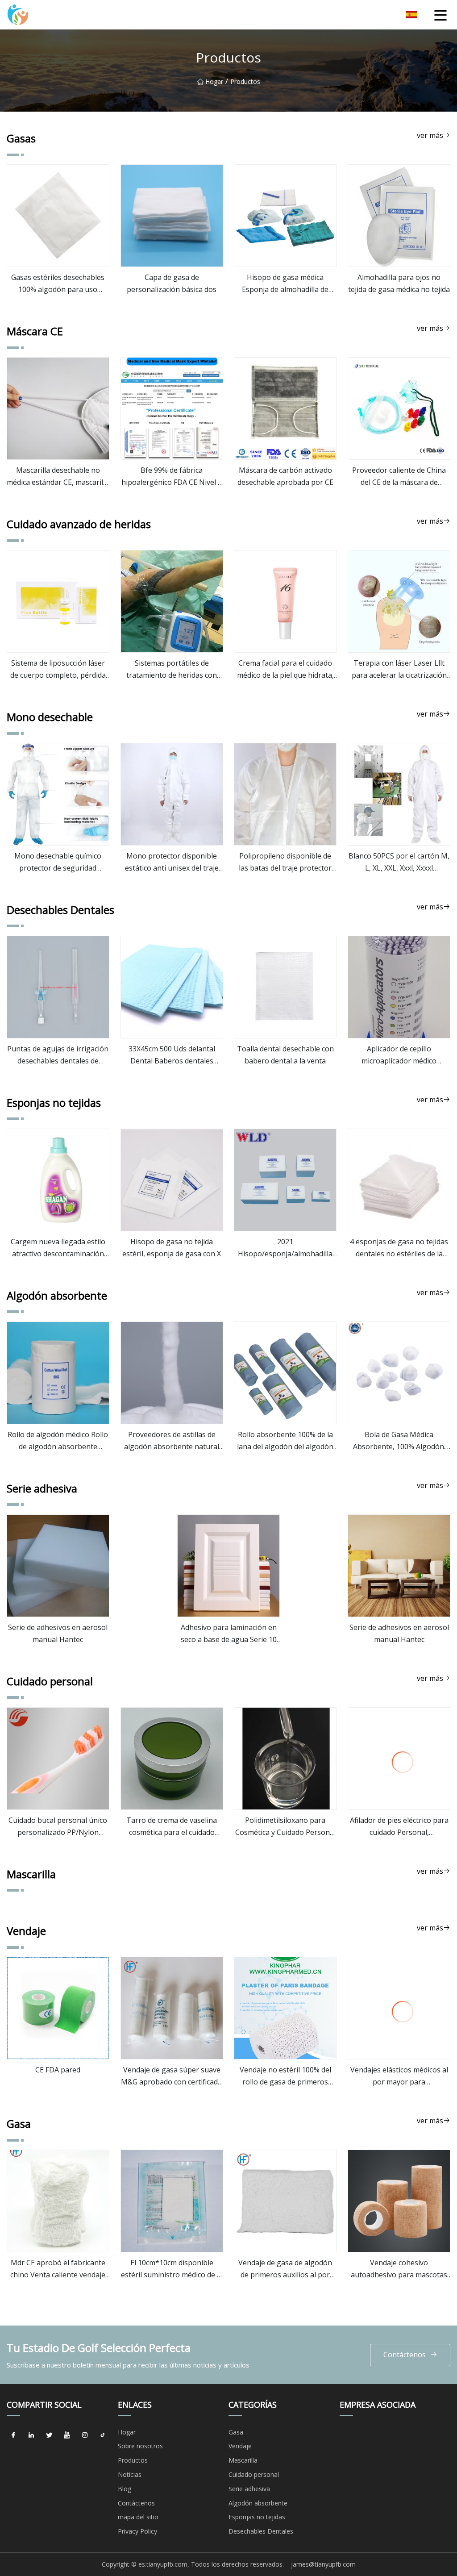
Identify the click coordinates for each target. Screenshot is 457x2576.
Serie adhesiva (249, 2489)
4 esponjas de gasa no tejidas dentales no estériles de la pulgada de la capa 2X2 (399, 1248)
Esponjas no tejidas (257, 2517)
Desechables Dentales (261, 2531)
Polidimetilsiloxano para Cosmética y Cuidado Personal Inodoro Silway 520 (285, 1827)
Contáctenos (405, 2355)
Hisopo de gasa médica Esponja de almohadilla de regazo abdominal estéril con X (285, 284)
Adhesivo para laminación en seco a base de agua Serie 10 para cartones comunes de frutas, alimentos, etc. (229, 1634)
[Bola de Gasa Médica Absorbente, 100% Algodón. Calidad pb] (399, 1373)
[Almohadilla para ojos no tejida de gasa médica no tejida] (399, 216)
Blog (125, 2489)
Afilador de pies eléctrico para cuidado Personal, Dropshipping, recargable (399, 1827)
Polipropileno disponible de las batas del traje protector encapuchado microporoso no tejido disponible (285, 863)
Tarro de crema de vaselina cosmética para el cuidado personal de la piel (172, 1827)
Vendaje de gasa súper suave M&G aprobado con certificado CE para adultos (172, 2076)
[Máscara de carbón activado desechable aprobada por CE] (285, 408)
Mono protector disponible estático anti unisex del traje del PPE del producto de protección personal (172, 863)
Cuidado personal (254, 2474)
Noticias (130, 2474)
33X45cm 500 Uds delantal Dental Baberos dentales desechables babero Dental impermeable (172, 1055)
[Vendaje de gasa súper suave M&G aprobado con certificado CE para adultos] (172, 2008)
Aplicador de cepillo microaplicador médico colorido (399, 1055)
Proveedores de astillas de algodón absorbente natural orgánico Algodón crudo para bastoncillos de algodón (172, 1441)
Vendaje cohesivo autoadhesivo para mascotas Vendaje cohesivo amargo (399, 2269)
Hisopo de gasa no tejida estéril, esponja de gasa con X (172, 1248)
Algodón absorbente (258, 2503)
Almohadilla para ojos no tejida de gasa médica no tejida (399, 283)
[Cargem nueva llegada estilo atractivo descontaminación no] (58, 1180)
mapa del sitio (138, 2517)
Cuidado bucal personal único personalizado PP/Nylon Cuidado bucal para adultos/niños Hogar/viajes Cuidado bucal (58, 1827)
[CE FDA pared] (58, 2008)
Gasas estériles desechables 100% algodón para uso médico (58, 284)
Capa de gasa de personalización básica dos (172, 283)
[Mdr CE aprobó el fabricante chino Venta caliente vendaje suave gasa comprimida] (58, 2201)
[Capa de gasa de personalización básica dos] (172, 216)
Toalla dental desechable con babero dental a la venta (285, 1055)
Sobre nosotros (140, 2446)
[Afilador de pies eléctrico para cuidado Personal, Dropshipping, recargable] (399, 1759)
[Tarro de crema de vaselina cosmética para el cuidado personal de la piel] (172, 1759)
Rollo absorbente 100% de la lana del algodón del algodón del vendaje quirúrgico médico (285, 1441)
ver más (430, 135)
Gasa (236, 2432)
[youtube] (67, 2435)
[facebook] (13, 2435)
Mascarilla (243, 2460)
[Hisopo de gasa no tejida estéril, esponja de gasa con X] (172, 1180)
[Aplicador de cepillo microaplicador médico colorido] (399, 987)
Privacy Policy (137, 2531)
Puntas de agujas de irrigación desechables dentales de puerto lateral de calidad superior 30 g (58, 1055)
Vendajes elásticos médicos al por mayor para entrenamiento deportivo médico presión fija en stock (399, 2076)
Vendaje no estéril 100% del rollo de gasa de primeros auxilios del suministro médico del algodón (285, 2076)
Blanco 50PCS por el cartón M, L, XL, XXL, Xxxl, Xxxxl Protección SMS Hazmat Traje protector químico (399, 863)
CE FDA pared (58, 2070)
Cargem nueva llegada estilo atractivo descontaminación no (58, 1248)
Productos (133, 2460)
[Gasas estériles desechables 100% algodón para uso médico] (58, 216)
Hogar (214, 81)
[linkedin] (31, 2435)
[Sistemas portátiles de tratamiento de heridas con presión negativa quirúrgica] (172, 601)
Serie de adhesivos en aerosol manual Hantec (58, 1633)
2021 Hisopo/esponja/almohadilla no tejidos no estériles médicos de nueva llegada (285, 1248)
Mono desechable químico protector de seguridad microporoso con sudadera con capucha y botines (58, 863)
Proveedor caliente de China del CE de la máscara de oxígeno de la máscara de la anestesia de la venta (399, 477)
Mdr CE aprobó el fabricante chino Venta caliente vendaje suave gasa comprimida (58, 2269)
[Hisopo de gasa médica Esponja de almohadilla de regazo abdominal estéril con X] (285, 216)
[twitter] (49, 2435)
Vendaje (240, 2446)
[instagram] (85, 2435)
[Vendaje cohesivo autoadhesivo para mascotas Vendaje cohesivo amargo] (399, 2201)
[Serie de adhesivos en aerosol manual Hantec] (58, 1566)
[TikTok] (103, 2435)
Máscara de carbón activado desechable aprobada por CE (285, 476)
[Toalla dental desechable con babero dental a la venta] (285, 987)
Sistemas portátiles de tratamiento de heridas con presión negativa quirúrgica (172, 670)
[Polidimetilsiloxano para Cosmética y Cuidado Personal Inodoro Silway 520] (285, 1759)
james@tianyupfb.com (323, 2564)
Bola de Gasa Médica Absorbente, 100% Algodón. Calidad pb (399, 1441)
